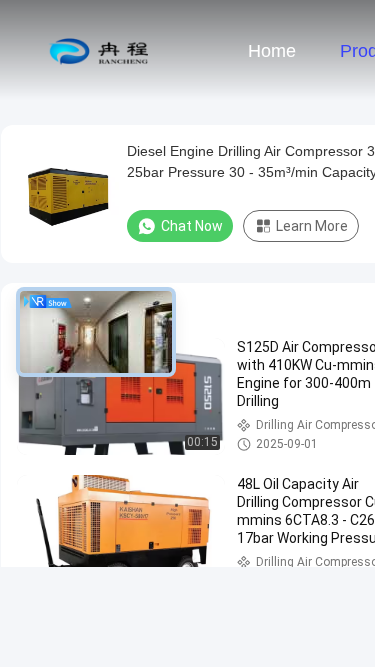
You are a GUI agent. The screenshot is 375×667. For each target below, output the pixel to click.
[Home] (98, 50)
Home (272, 51)
